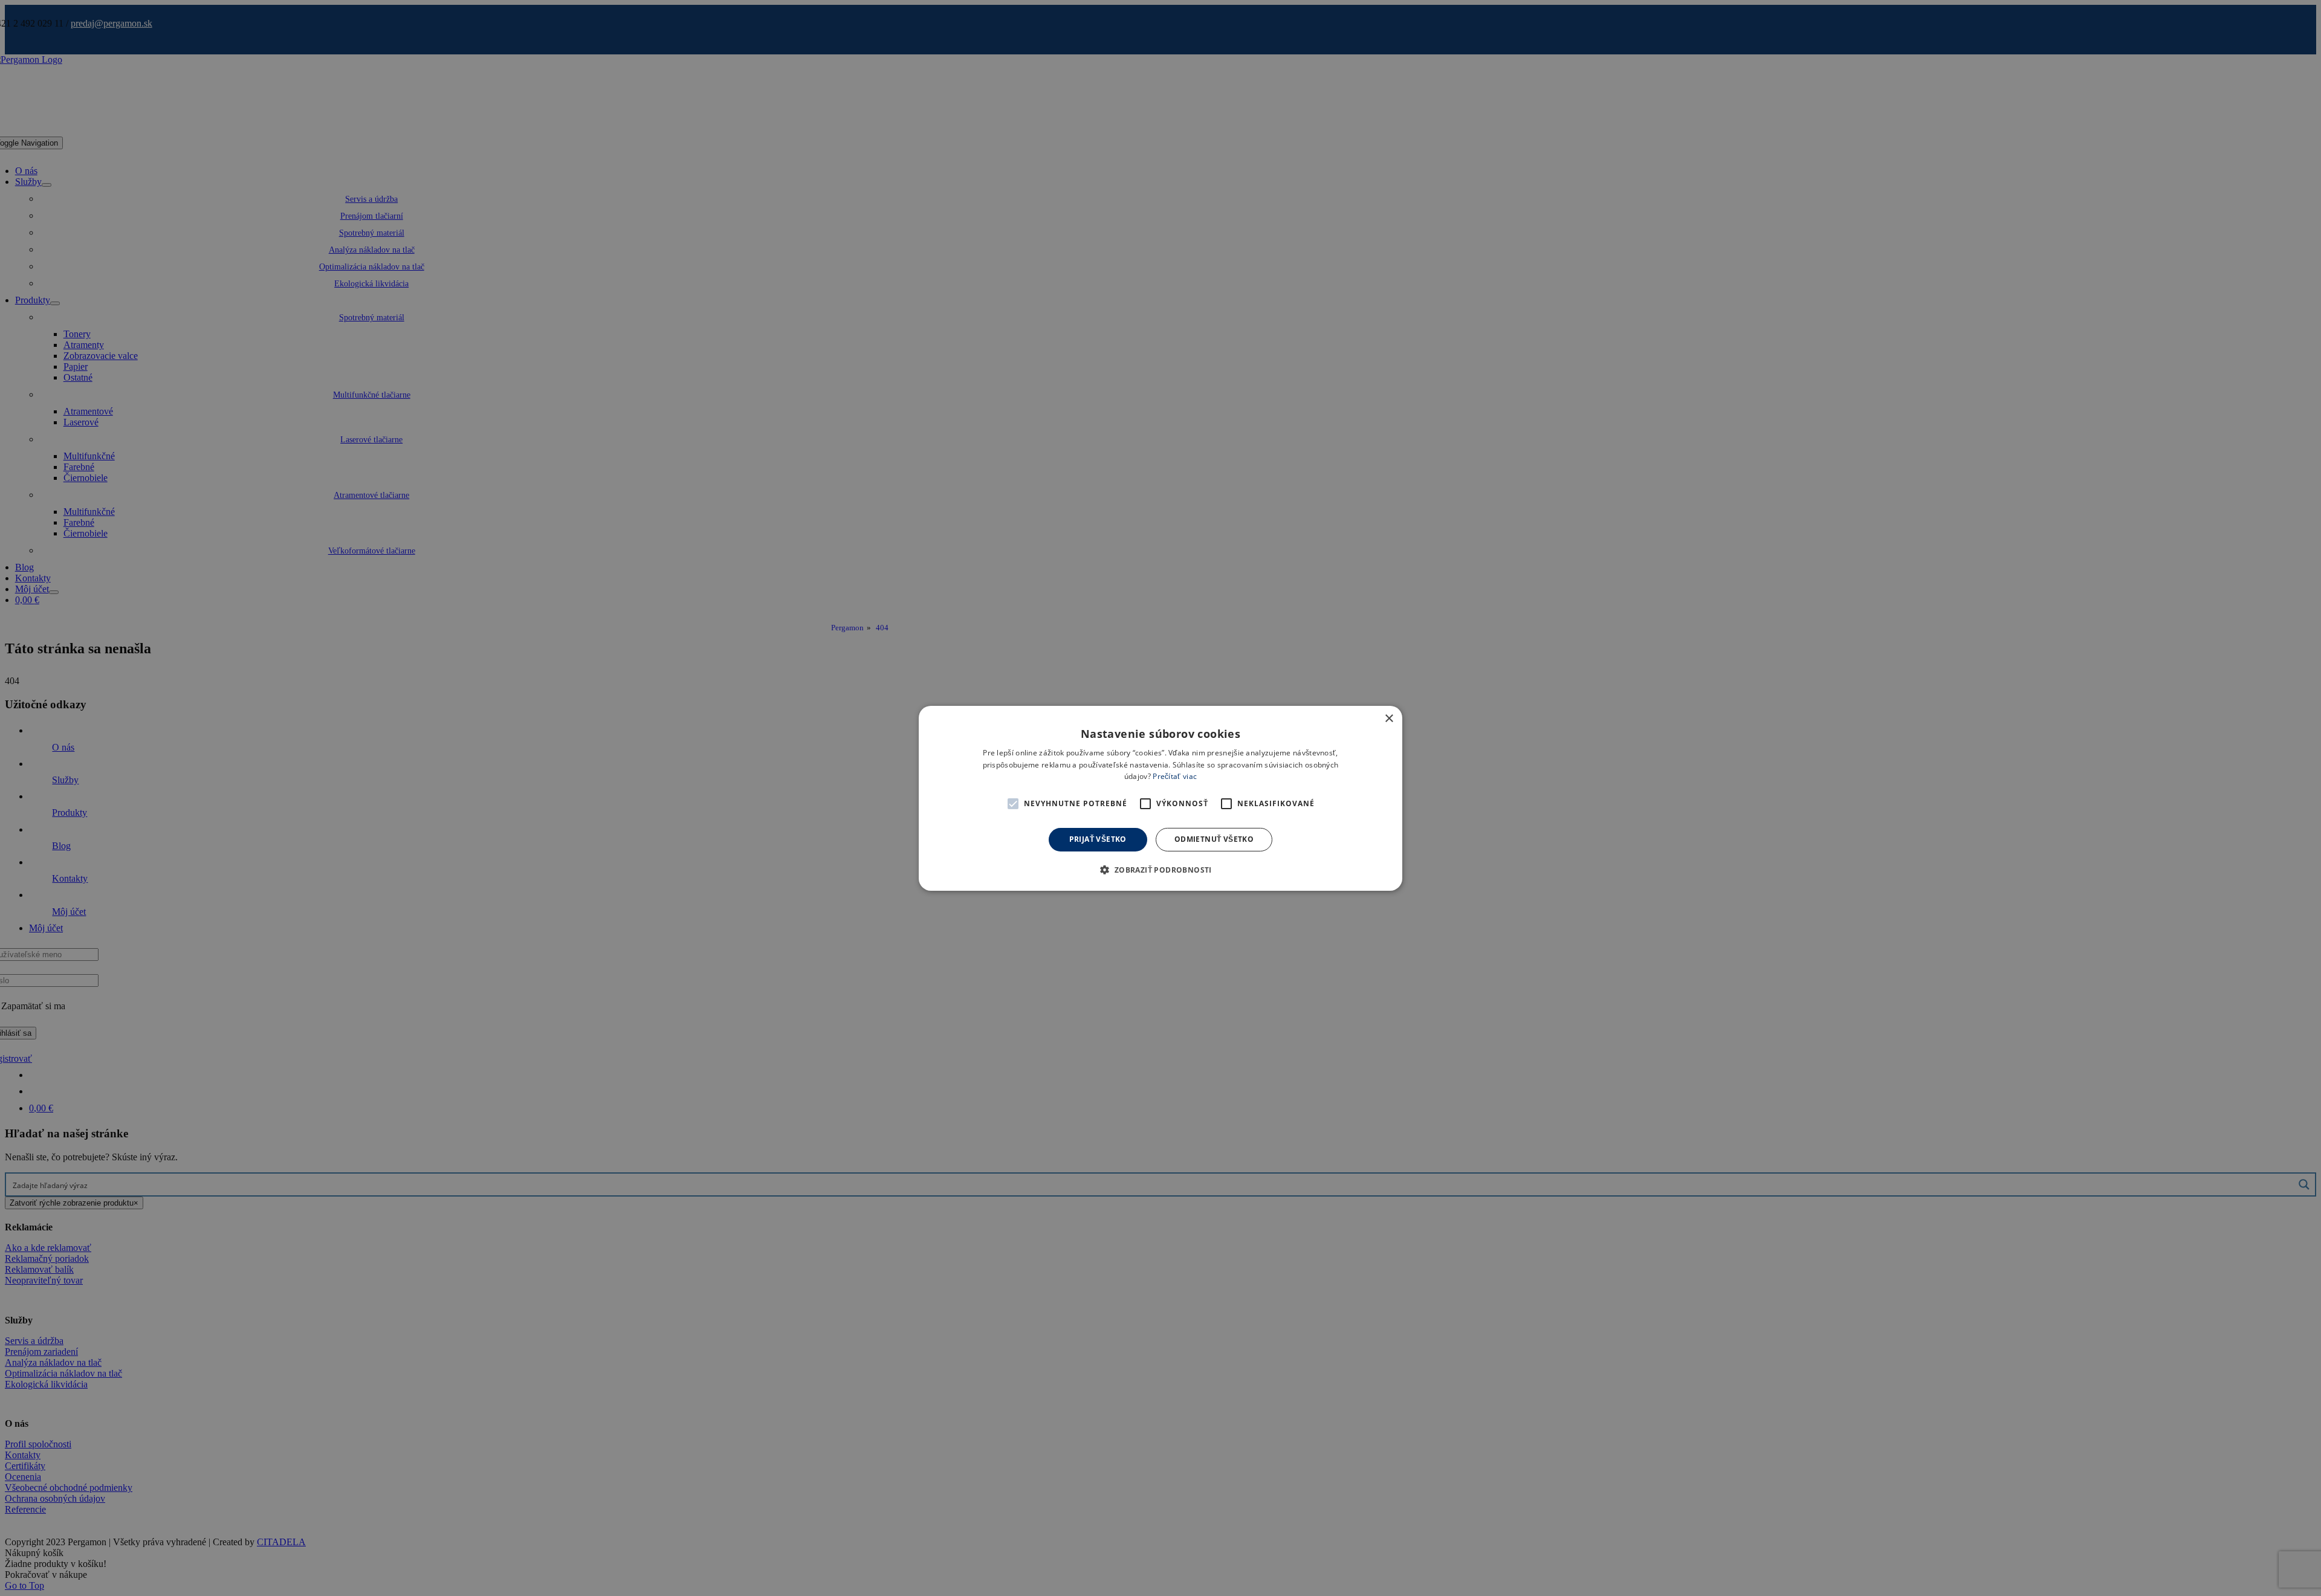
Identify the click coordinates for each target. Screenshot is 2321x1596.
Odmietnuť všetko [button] (1214, 839)
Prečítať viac (1175, 776)
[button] (1013, 804)
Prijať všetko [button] (1098, 839)
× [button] (1389, 718)
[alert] (1160, 798)
